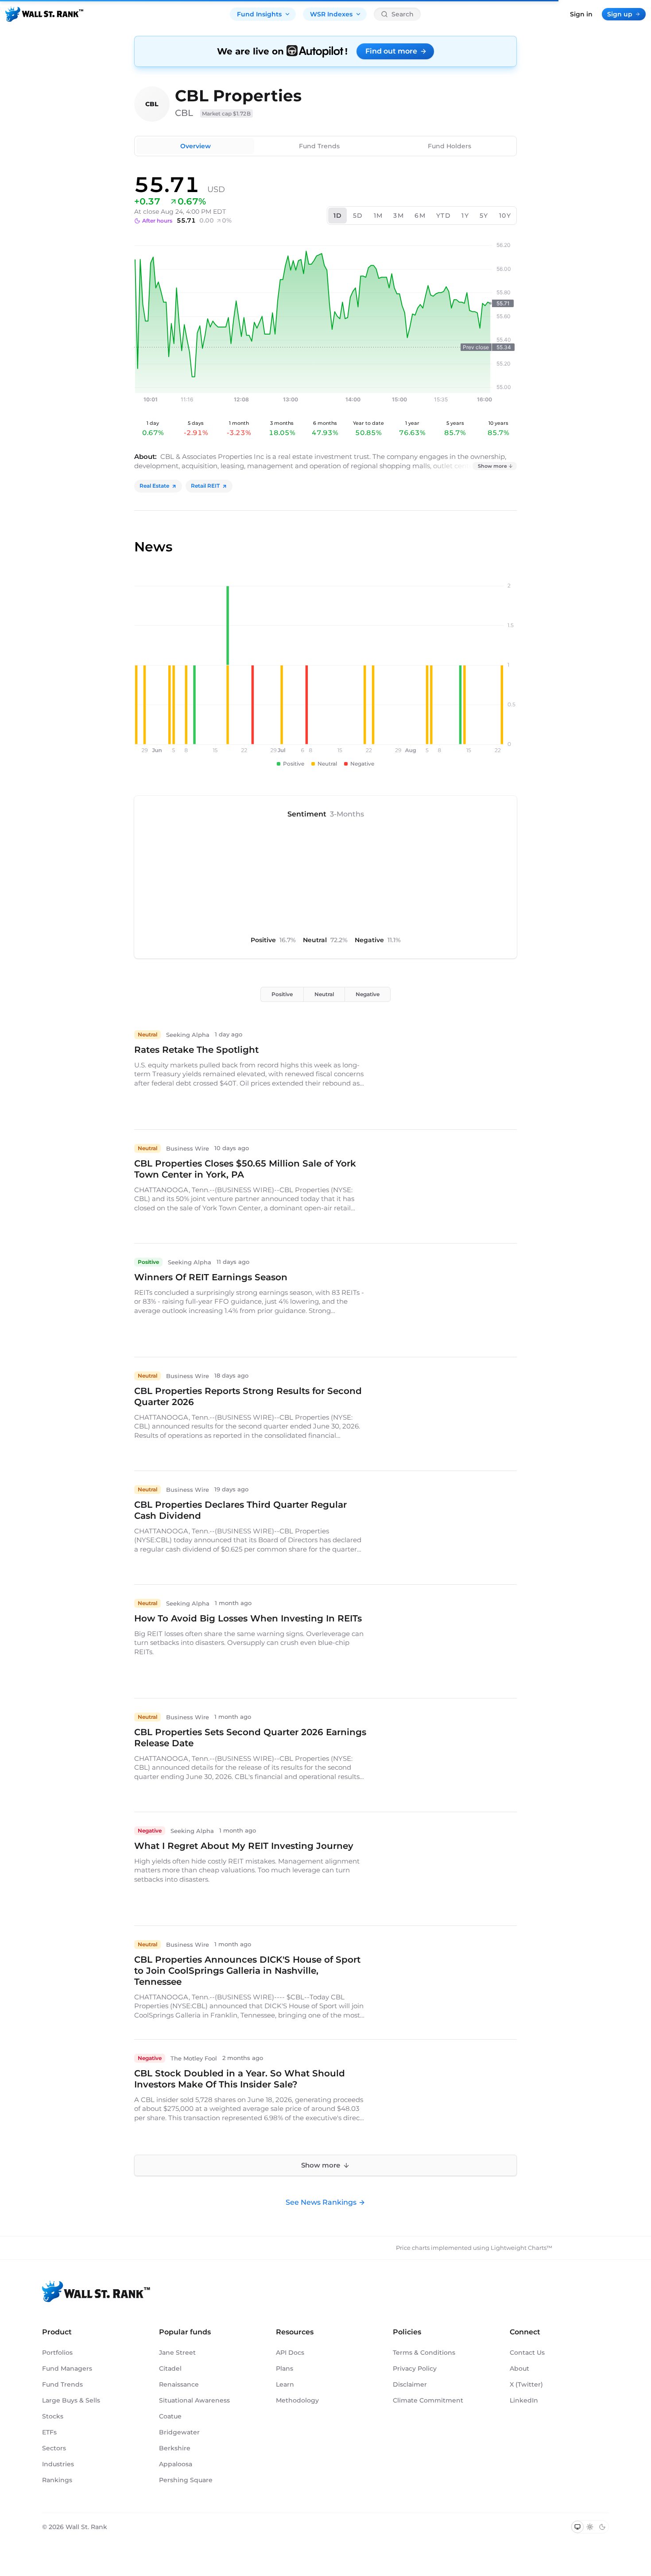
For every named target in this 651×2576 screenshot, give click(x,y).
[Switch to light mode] (590, 2527)
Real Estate (154, 486)
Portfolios (57, 2353)
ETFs (49, 2432)
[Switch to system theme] (577, 2527)
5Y (484, 216)
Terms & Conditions (424, 2353)
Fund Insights (259, 14)
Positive (282, 994)
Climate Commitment (428, 2400)
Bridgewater (179, 2432)
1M (378, 216)
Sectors (54, 2448)
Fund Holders (449, 146)
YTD (444, 216)
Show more (492, 466)
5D (358, 216)
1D (338, 216)
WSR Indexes (331, 14)
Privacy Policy (415, 2368)
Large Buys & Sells (71, 2400)
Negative (368, 994)
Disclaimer (410, 2384)
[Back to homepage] (44, 14)
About (519, 2368)
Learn (285, 2384)
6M (420, 216)
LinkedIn (524, 2400)
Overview (196, 146)
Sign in (581, 14)
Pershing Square (186, 2480)
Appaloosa (176, 2464)
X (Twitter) (526, 2384)
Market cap (227, 114)
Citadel (170, 2368)
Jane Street (177, 2353)
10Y (505, 216)
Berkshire (175, 2448)
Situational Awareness (194, 2400)
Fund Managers (67, 2368)
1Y (465, 216)
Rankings (57, 2480)
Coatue (170, 2416)
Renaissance (179, 2384)
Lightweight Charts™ (521, 2248)
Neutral (324, 994)
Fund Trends (319, 146)
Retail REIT (205, 486)
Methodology (297, 2400)
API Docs (290, 2353)
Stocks (53, 2416)
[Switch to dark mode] (602, 2527)
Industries (58, 2464)
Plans (285, 2368)
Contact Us (527, 2353)
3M (399, 216)
